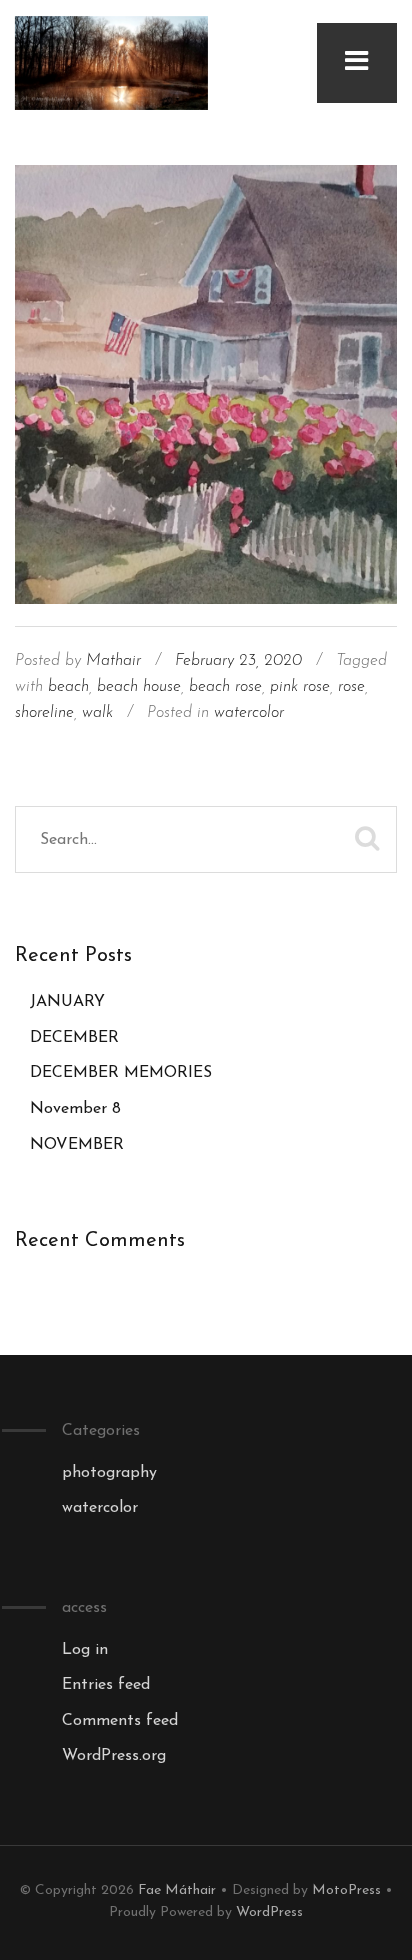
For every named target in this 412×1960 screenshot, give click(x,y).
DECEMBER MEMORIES (121, 1073)
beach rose (225, 687)
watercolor (249, 713)
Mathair (113, 661)
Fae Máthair (177, 1890)
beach (68, 687)
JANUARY (67, 1002)
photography (109, 1473)
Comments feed (120, 1721)
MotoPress (346, 1890)
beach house (139, 687)
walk (97, 713)
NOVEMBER (77, 1145)
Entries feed (106, 1685)
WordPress (269, 1912)
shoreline (44, 713)
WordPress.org (114, 1756)
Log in (85, 1650)
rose (351, 687)
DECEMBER (74, 1038)
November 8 (75, 1109)
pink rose (300, 687)
